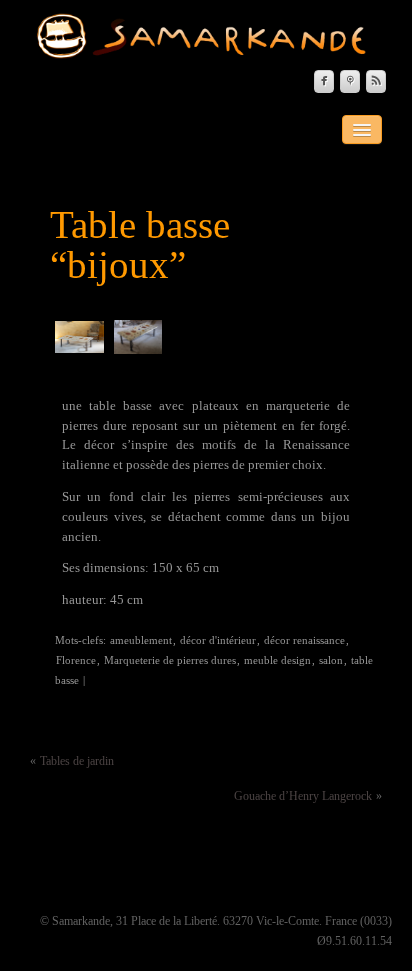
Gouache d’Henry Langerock (303, 796)
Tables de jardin (77, 761)
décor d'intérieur (218, 640)
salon (331, 660)
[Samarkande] (207, 36)
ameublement (141, 640)
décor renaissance (304, 640)
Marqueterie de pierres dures (170, 660)
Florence (76, 660)
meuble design (277, 660)
